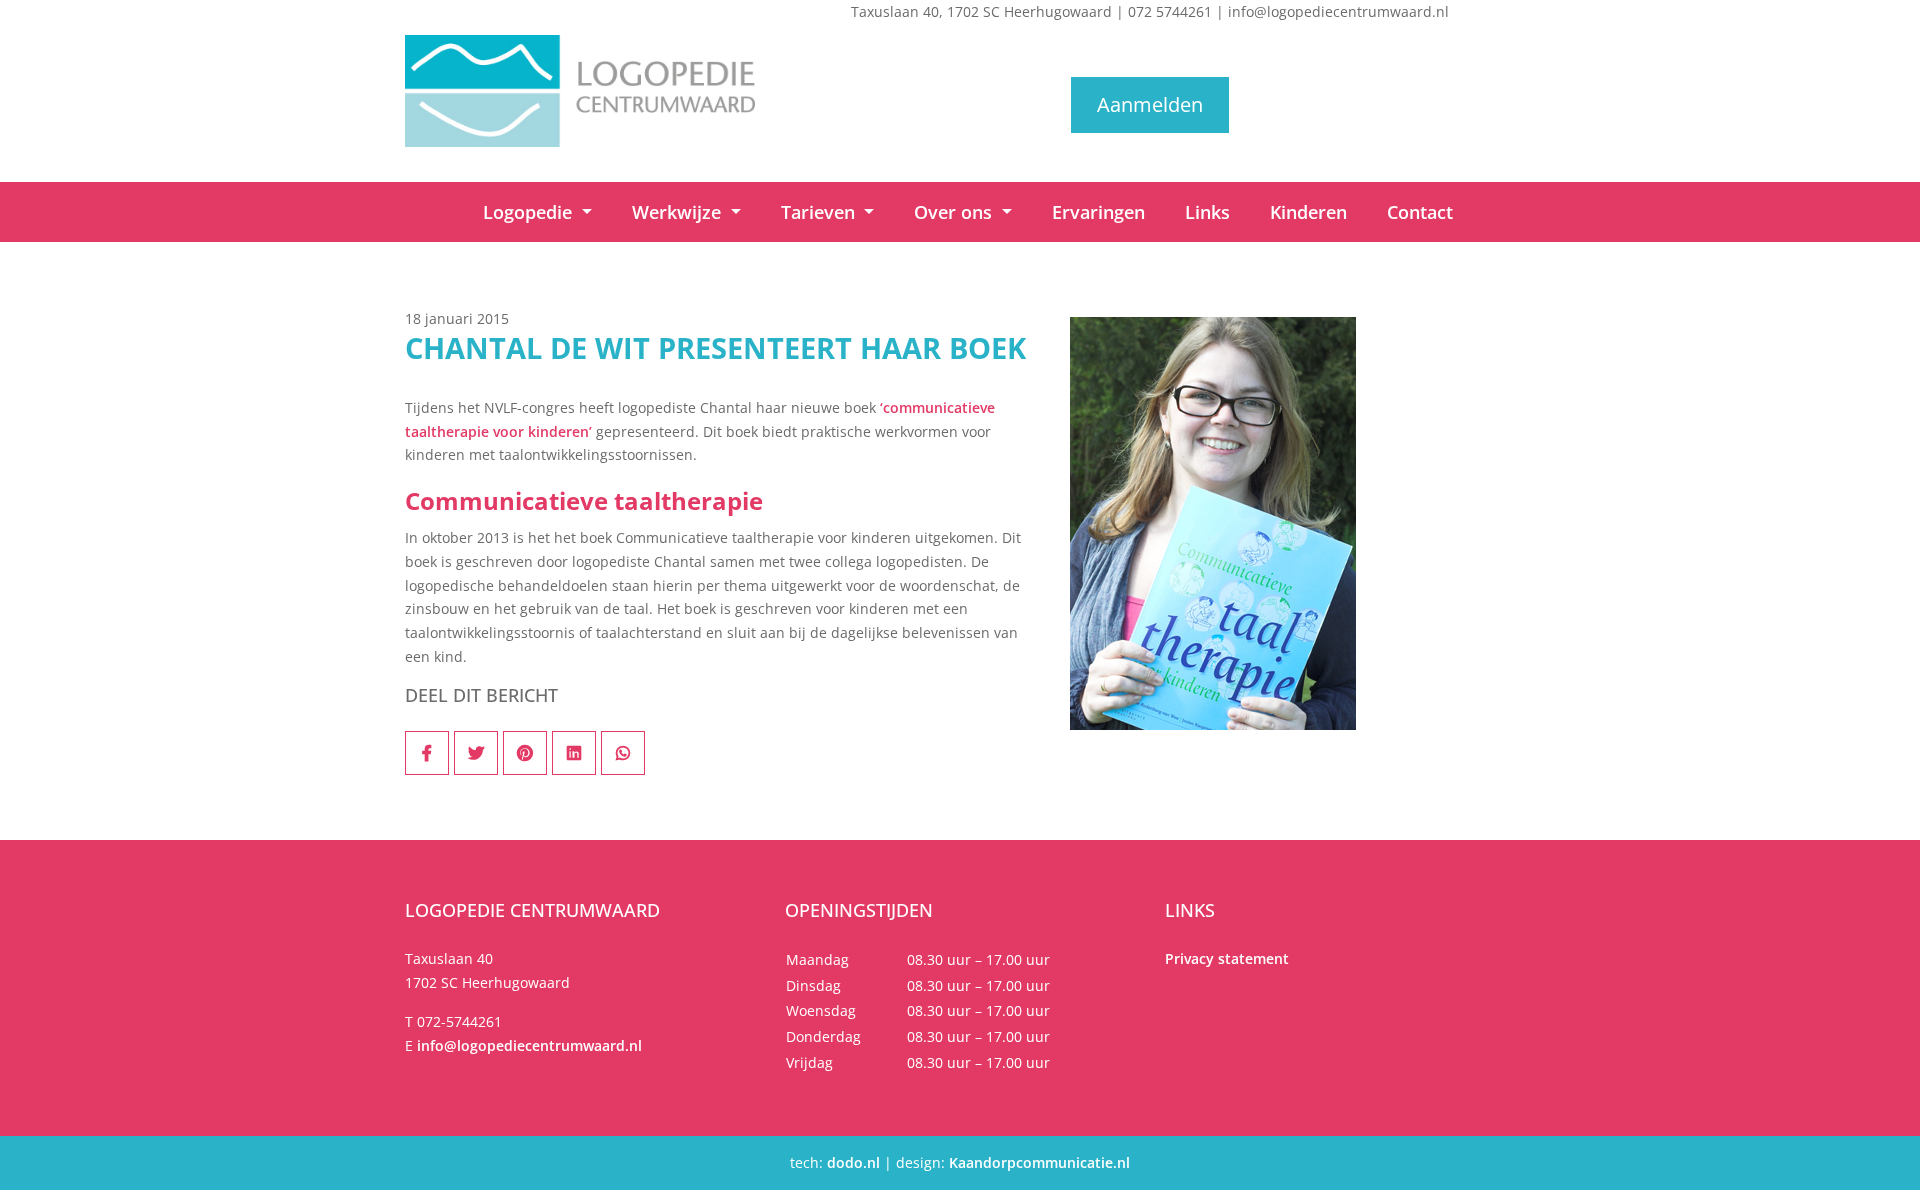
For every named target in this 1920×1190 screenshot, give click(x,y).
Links (1207, 212)
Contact (1420, 212)
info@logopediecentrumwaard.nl (1338, 11)
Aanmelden (1150, 104)
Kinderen (1308, 212)
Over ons (955, 212)
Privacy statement (1227, 958)
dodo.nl (853, 1162)
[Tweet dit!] (476, 753)
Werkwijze (679, 212)
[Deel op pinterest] (525, 753)
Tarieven (820, 212)
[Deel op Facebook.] (427, 753)
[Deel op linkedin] (574, 753)
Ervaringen (1098, 212)
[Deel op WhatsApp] (623, 753)
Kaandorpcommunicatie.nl (1039, 1162)
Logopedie (530, 212)
